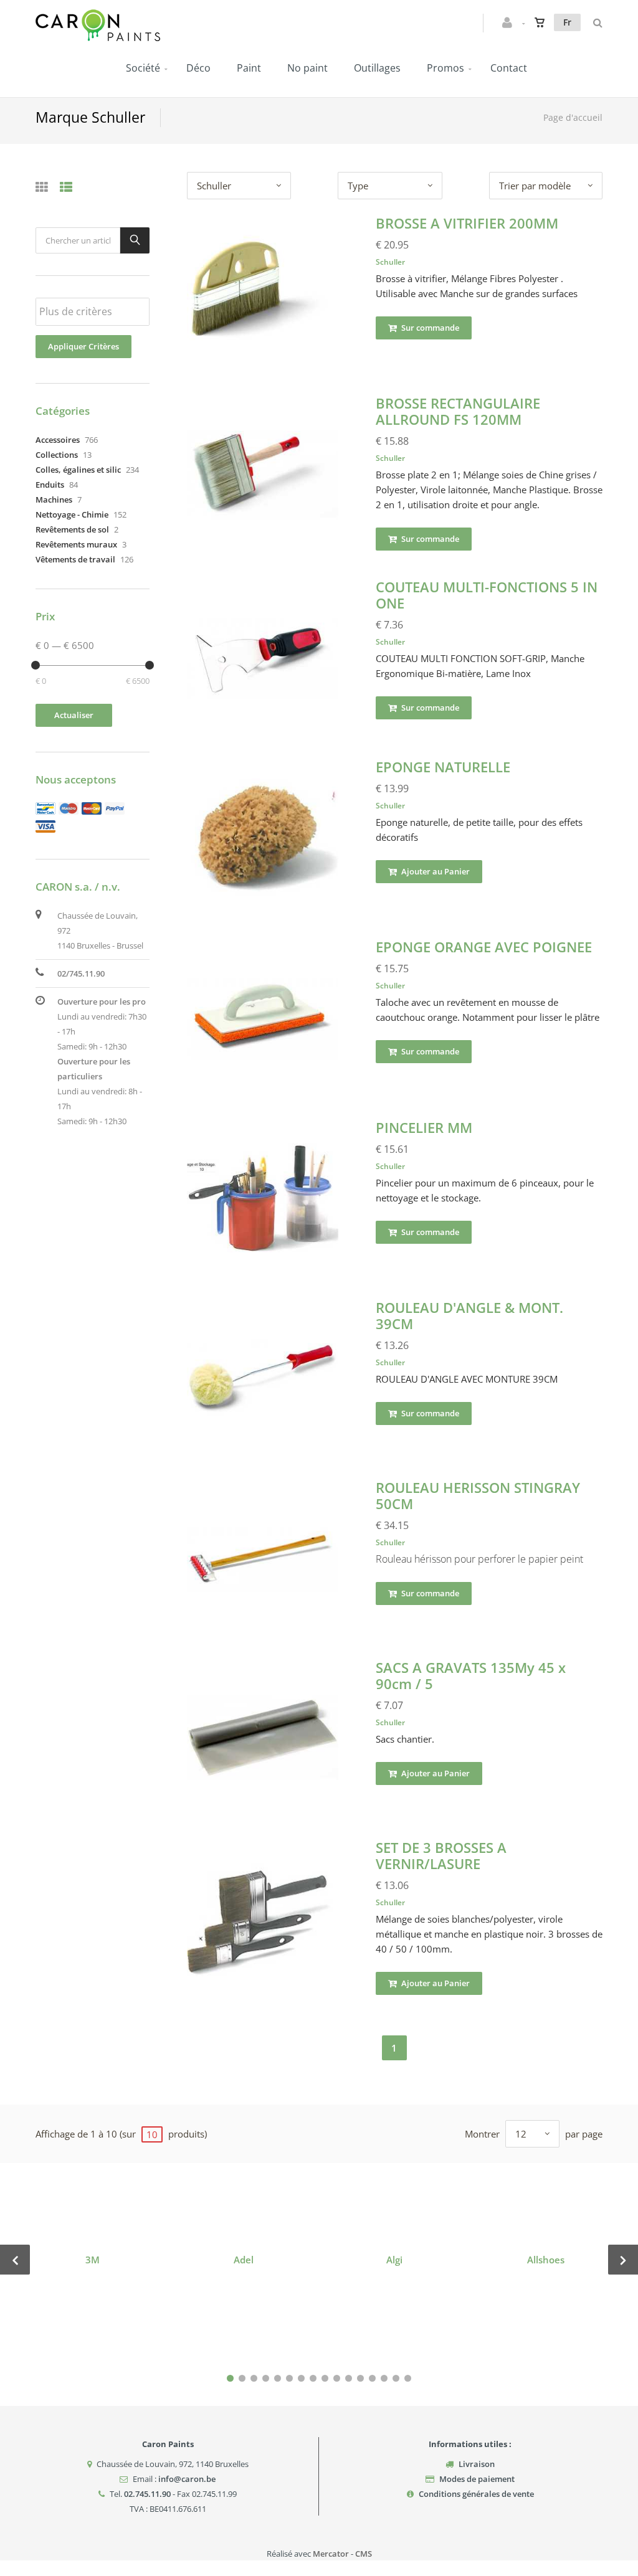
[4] (266, 2378)
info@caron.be (187, 2479)
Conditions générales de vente (476, 2494)
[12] (360, 2378)
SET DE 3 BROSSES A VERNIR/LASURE (441, 1855)
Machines (54, 500)
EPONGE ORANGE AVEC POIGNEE (484, 947)
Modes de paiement (477, 2479)
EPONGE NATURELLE (443, 767)
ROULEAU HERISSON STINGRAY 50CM (478, 1495)
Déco (198, 68)
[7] (301, 2378)
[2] (242, 2378)
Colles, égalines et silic (78, 470)
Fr (567, 22)
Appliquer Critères (83, 346)
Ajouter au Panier (435, 871)
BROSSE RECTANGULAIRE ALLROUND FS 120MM (458, 411)
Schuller (390, 262)
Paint (249, 68)
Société (143, 68)
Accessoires (58, 440)
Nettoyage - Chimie (72, 514)
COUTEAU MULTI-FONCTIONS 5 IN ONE (487, 595)
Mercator (331, 2554)
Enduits (50, 485)
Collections (57, 455)
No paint (307, 68)
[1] (230, 2378)
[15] (396, 2378)
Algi (394, 2260)
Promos (445, 68)
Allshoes (546, 2260)
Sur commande (429, 328)
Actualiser (74, 715)
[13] (372, 2378)
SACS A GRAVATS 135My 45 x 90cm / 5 (471, 1675)
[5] (278, 2378)
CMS (364, 2554)
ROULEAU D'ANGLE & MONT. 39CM (469, 1315)
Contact (509, 68)
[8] (313, 2378)
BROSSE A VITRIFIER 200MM (467, 223)
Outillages (377, 68)
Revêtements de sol (72, 529)
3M (93, 2260)
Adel (244, 2260)
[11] (349, 2378)
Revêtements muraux (76, 544)
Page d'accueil (573, 117)
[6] (289, 2378)
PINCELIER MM (424, 1127)
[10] (337, 2378)
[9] (325, 2378)
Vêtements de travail (75, 559)
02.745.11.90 (147, 2494)
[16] (408, 2378)
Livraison (477, 2464)
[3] (254, 2378)
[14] (384, 2378)
